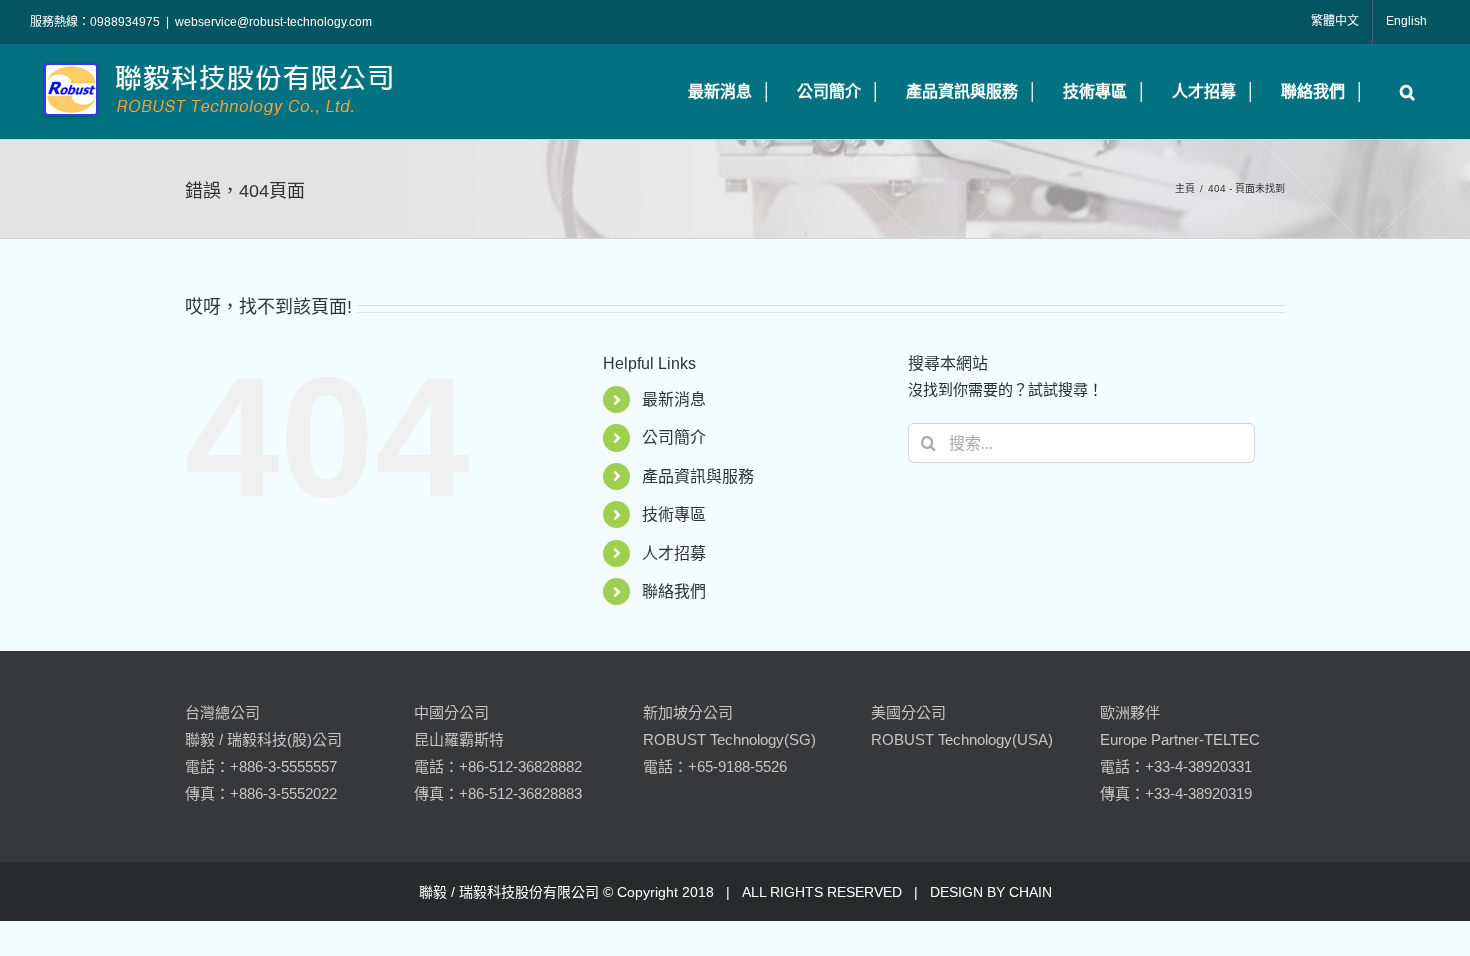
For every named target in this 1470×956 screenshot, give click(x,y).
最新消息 (674, 399)
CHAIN (1030, 892)
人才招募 (674, 553)
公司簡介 (674, 437)
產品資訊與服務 (698, 476)
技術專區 (674, 514)
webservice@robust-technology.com (273, 22)
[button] (1402, 91)
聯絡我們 (674, 591)
